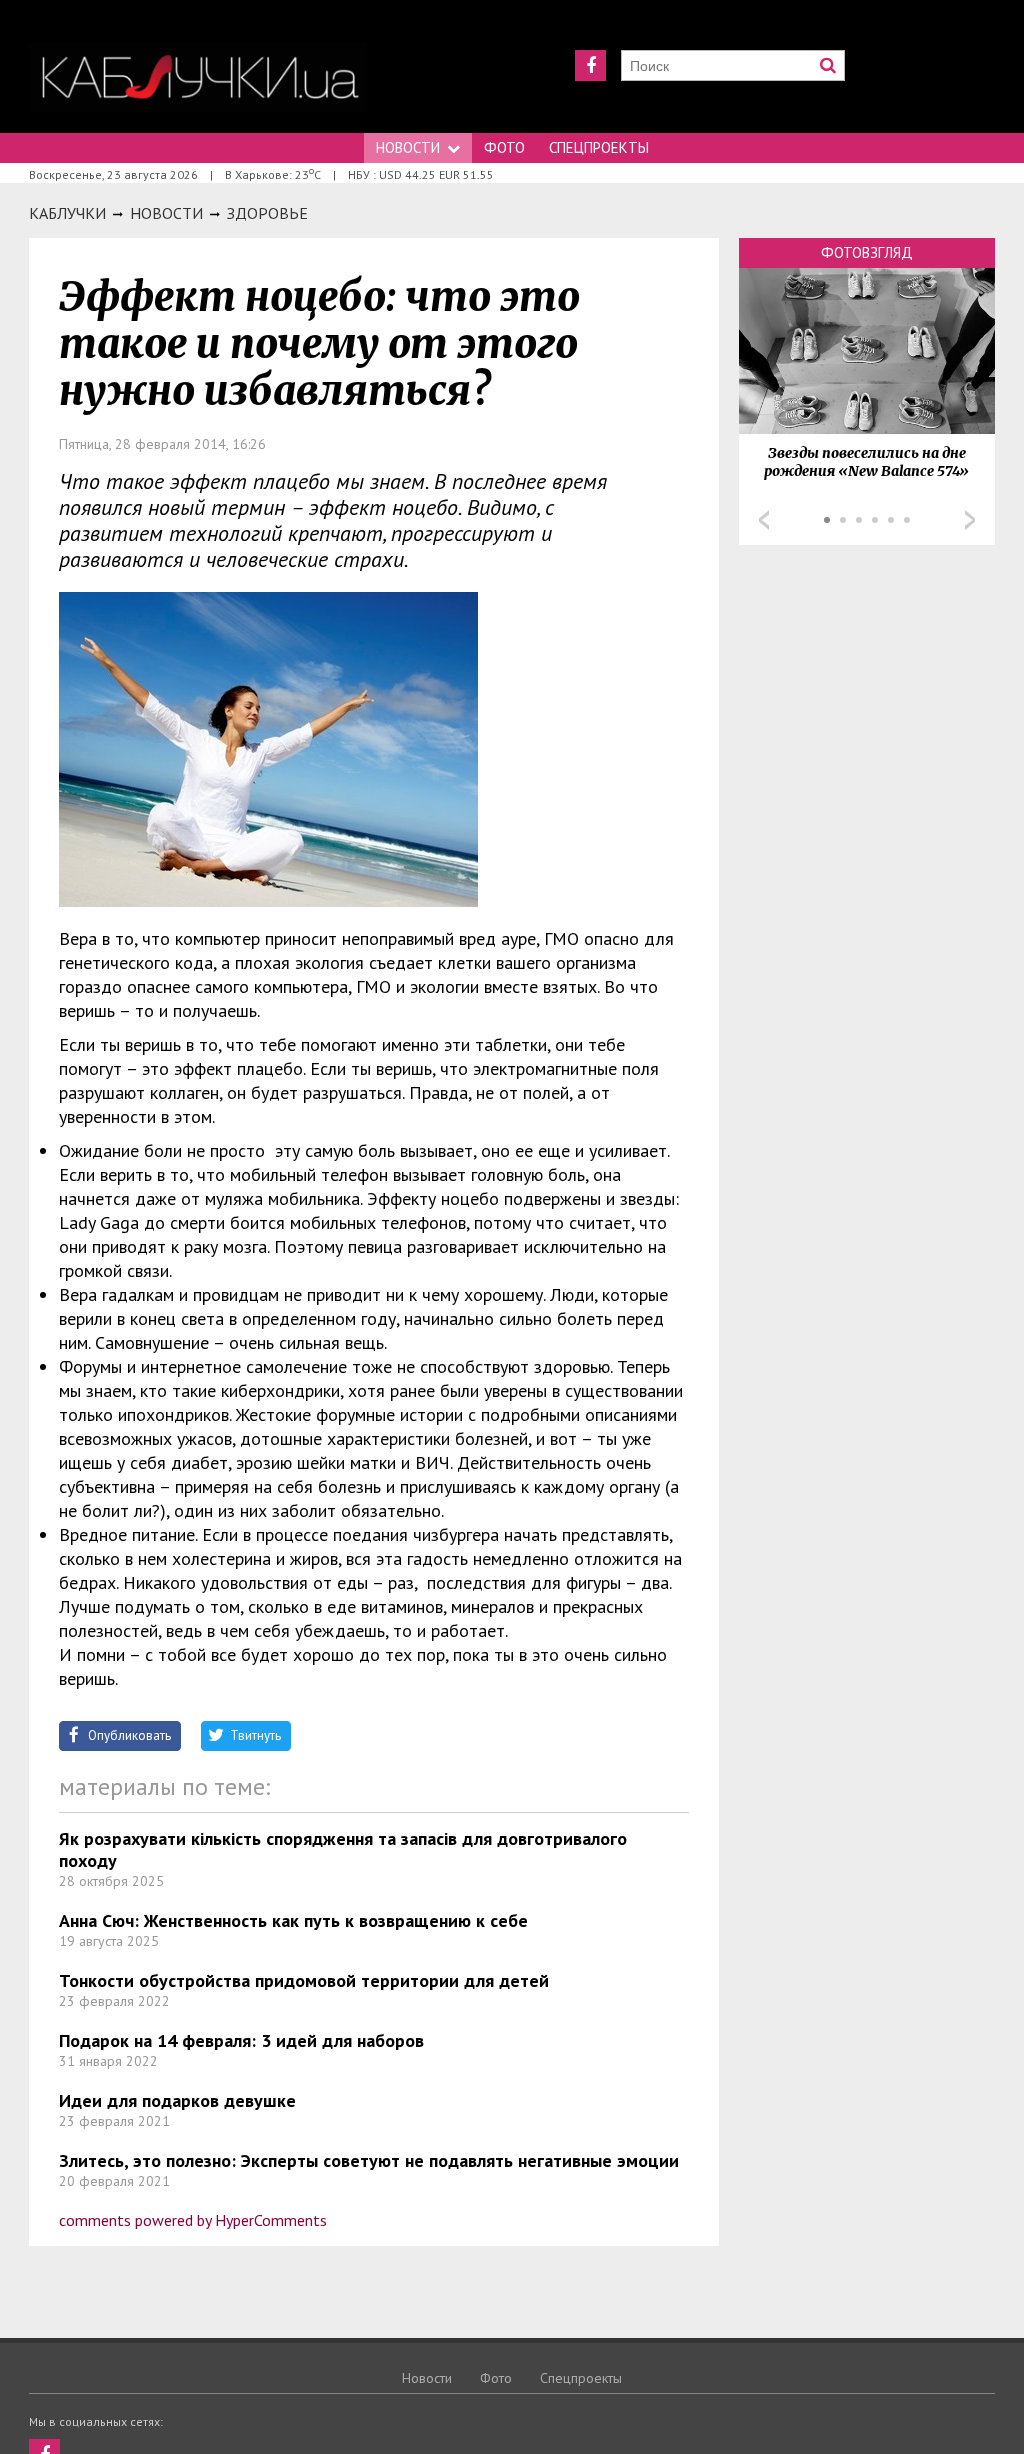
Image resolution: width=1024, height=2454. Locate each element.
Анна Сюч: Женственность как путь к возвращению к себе (293, 1920)
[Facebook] (590, 65)
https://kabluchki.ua (198, 77)
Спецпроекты (599, 147)
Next (970, 520)
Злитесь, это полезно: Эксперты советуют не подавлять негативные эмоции (369, 2160)
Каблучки (67, 213)
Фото (504, 147)
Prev (764, 520)
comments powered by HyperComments (193, 2220)
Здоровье (267, 213)
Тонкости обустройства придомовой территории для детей (304, 1980)
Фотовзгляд (867, 252)
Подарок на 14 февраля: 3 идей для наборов (241, 2040)
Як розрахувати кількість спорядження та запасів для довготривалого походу (343, 1849)
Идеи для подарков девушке (177, 2100)
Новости (408, 147)
